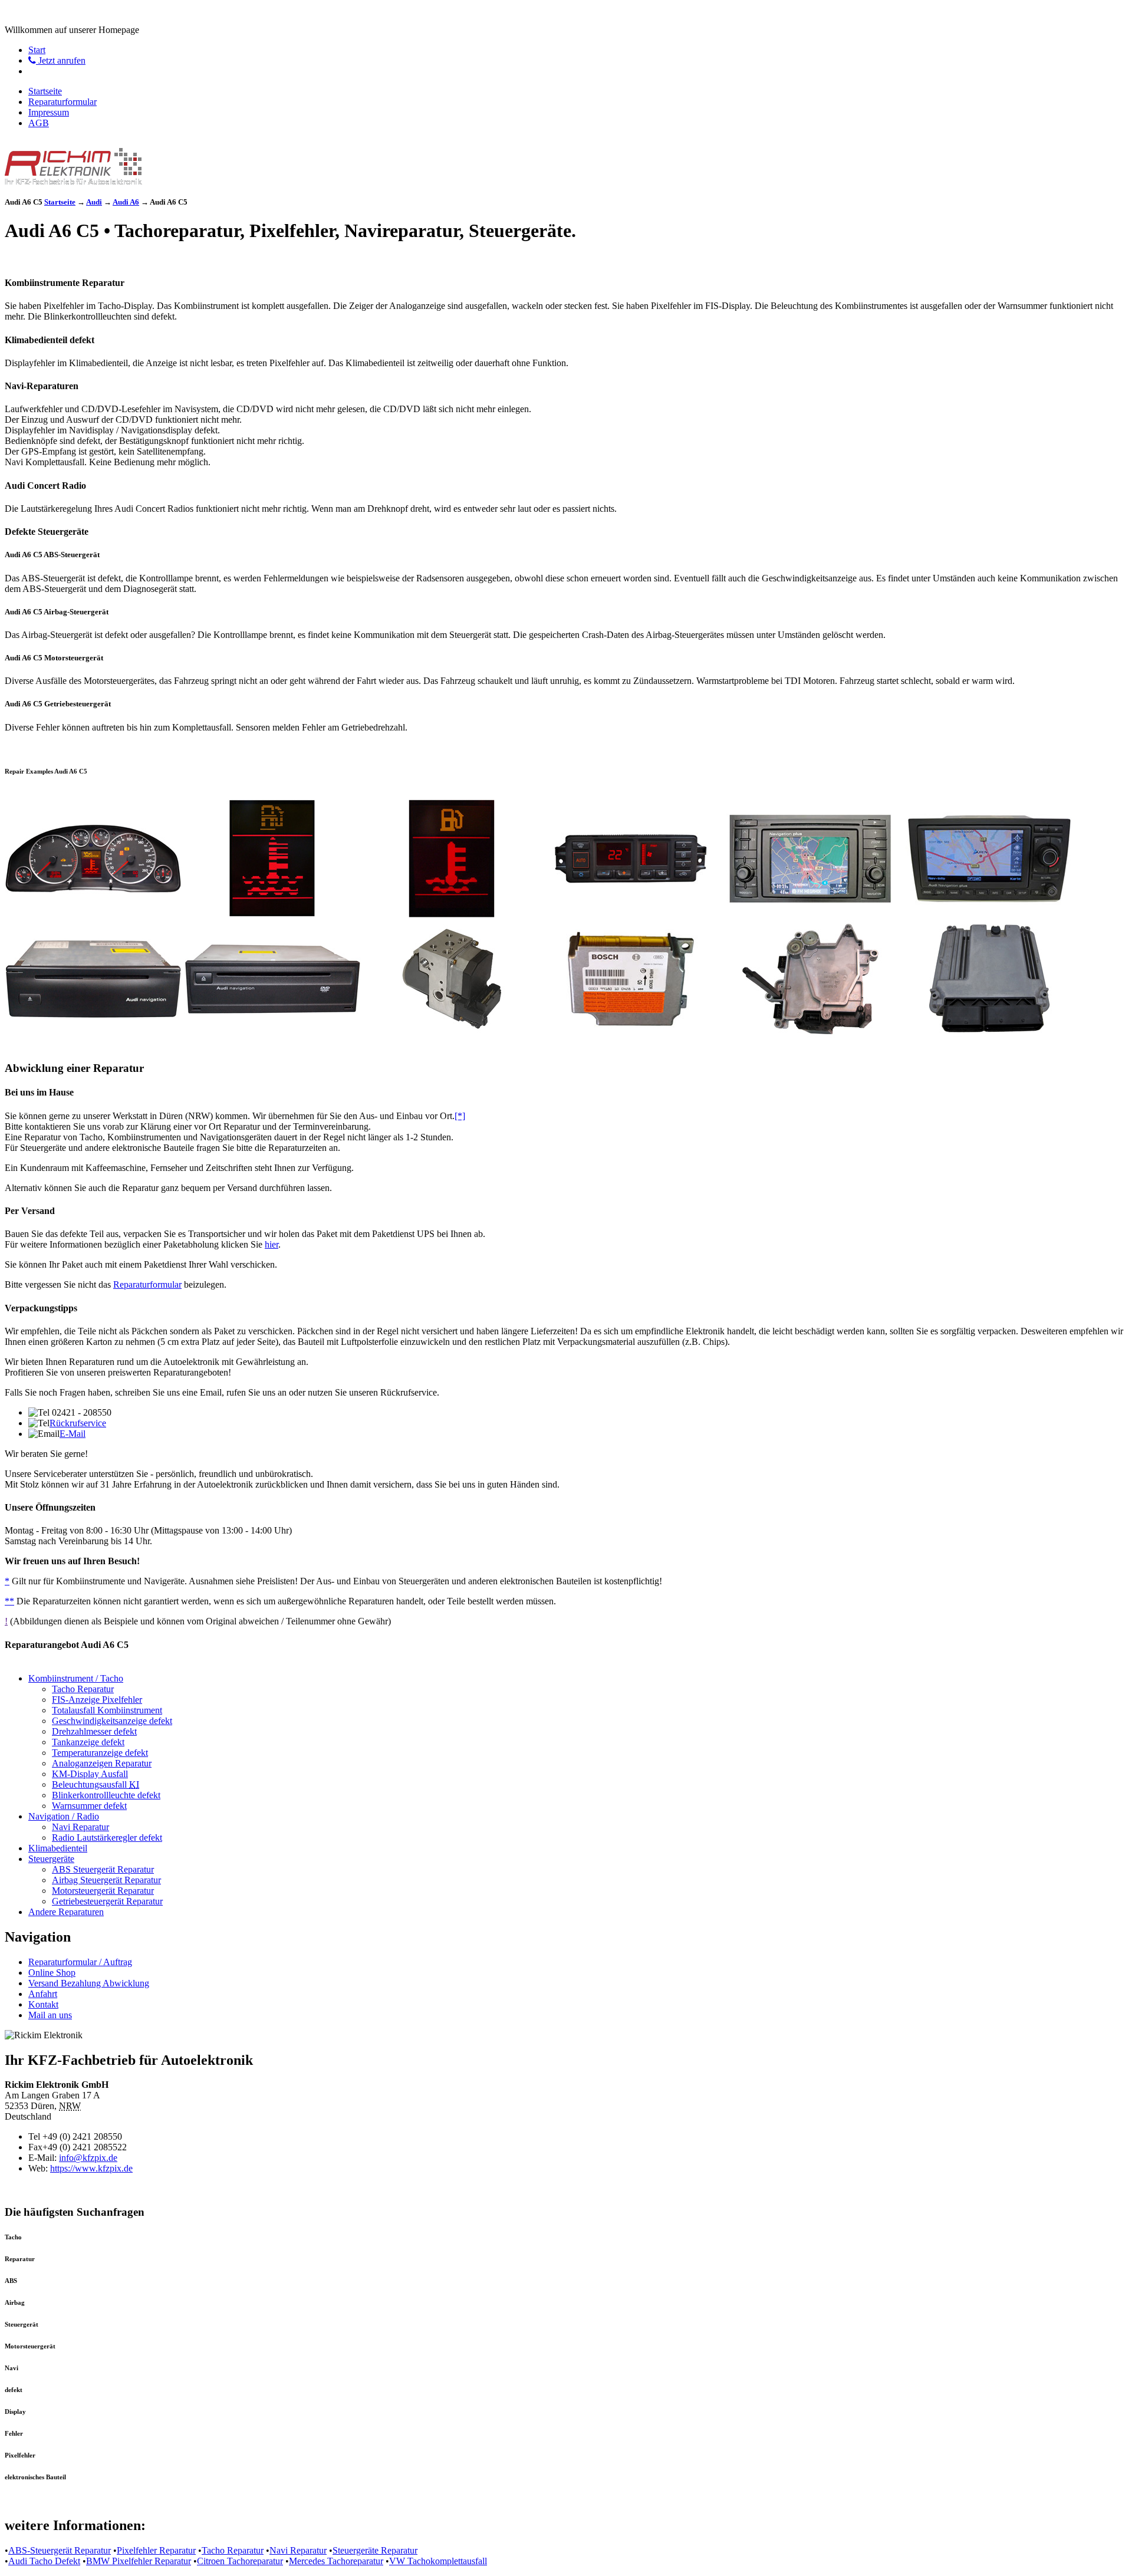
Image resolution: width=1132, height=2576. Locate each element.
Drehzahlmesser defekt (94, 1731)
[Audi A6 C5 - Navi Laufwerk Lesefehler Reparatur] (93, 1034)
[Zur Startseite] (73, 181)
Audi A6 (126, 202)
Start (37, 50)
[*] (460, 1116)
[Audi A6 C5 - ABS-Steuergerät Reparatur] (631, 1034)
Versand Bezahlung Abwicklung (89, 1983)
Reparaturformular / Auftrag (80, 1962)
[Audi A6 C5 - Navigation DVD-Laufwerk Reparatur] (272, 1034)
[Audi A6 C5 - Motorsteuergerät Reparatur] (989, 1034)
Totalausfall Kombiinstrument (107, 1710)
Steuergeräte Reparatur (375, 2550)
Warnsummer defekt (89, 1806)
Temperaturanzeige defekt (100, 1753)
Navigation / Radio (64, 1816)
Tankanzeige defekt (88, 1742)
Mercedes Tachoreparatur (336, 2561)
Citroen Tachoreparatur (240, 2561)
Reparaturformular (62, 102)
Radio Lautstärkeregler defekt (107, 1838)
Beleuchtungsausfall (96, 1784)
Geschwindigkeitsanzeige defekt (112, 1721)
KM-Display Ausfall (90, 1774)
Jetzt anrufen (61, 60)
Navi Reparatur (80, 1827)
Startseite (45, 91)
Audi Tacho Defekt (44, 2561)
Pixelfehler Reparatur (156, 2550)
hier (272, 1244)
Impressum (49, 112)
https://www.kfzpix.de (91, 2168)
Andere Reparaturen (66, 1912)
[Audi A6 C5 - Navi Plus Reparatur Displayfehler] (810, 914)
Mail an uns (50, 2015)
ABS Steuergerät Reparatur (103, 1869)
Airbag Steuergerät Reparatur (106, 1880)
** (9, 1601)
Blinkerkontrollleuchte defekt (106, 1795)
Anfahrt (43, 1994)
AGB (39, 123)
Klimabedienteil (58, 1848)
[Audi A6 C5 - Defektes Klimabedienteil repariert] (631, 914)
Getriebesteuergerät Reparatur (107, 1901)
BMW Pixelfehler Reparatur (139, 2561)
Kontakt (43, 2004)
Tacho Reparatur (83, 1689)
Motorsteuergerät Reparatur (103, 1891)
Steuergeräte (51, 1859)
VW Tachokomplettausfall (438, 2561)
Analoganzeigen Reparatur (102, 1763)
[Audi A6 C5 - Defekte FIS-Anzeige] (272, 914)
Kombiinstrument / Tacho (76, 1678)
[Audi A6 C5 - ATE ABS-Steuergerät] (452, 1034)
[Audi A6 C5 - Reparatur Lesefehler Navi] (989, 914)
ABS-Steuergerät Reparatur (60, 2550)
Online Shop (52, 1973)
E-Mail (73, 1434)
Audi (94, 202)
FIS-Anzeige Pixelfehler (97, 1700)
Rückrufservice (78, 1423)
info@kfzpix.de (88, 2158)
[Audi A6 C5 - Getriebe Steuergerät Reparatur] (810, 1034)
